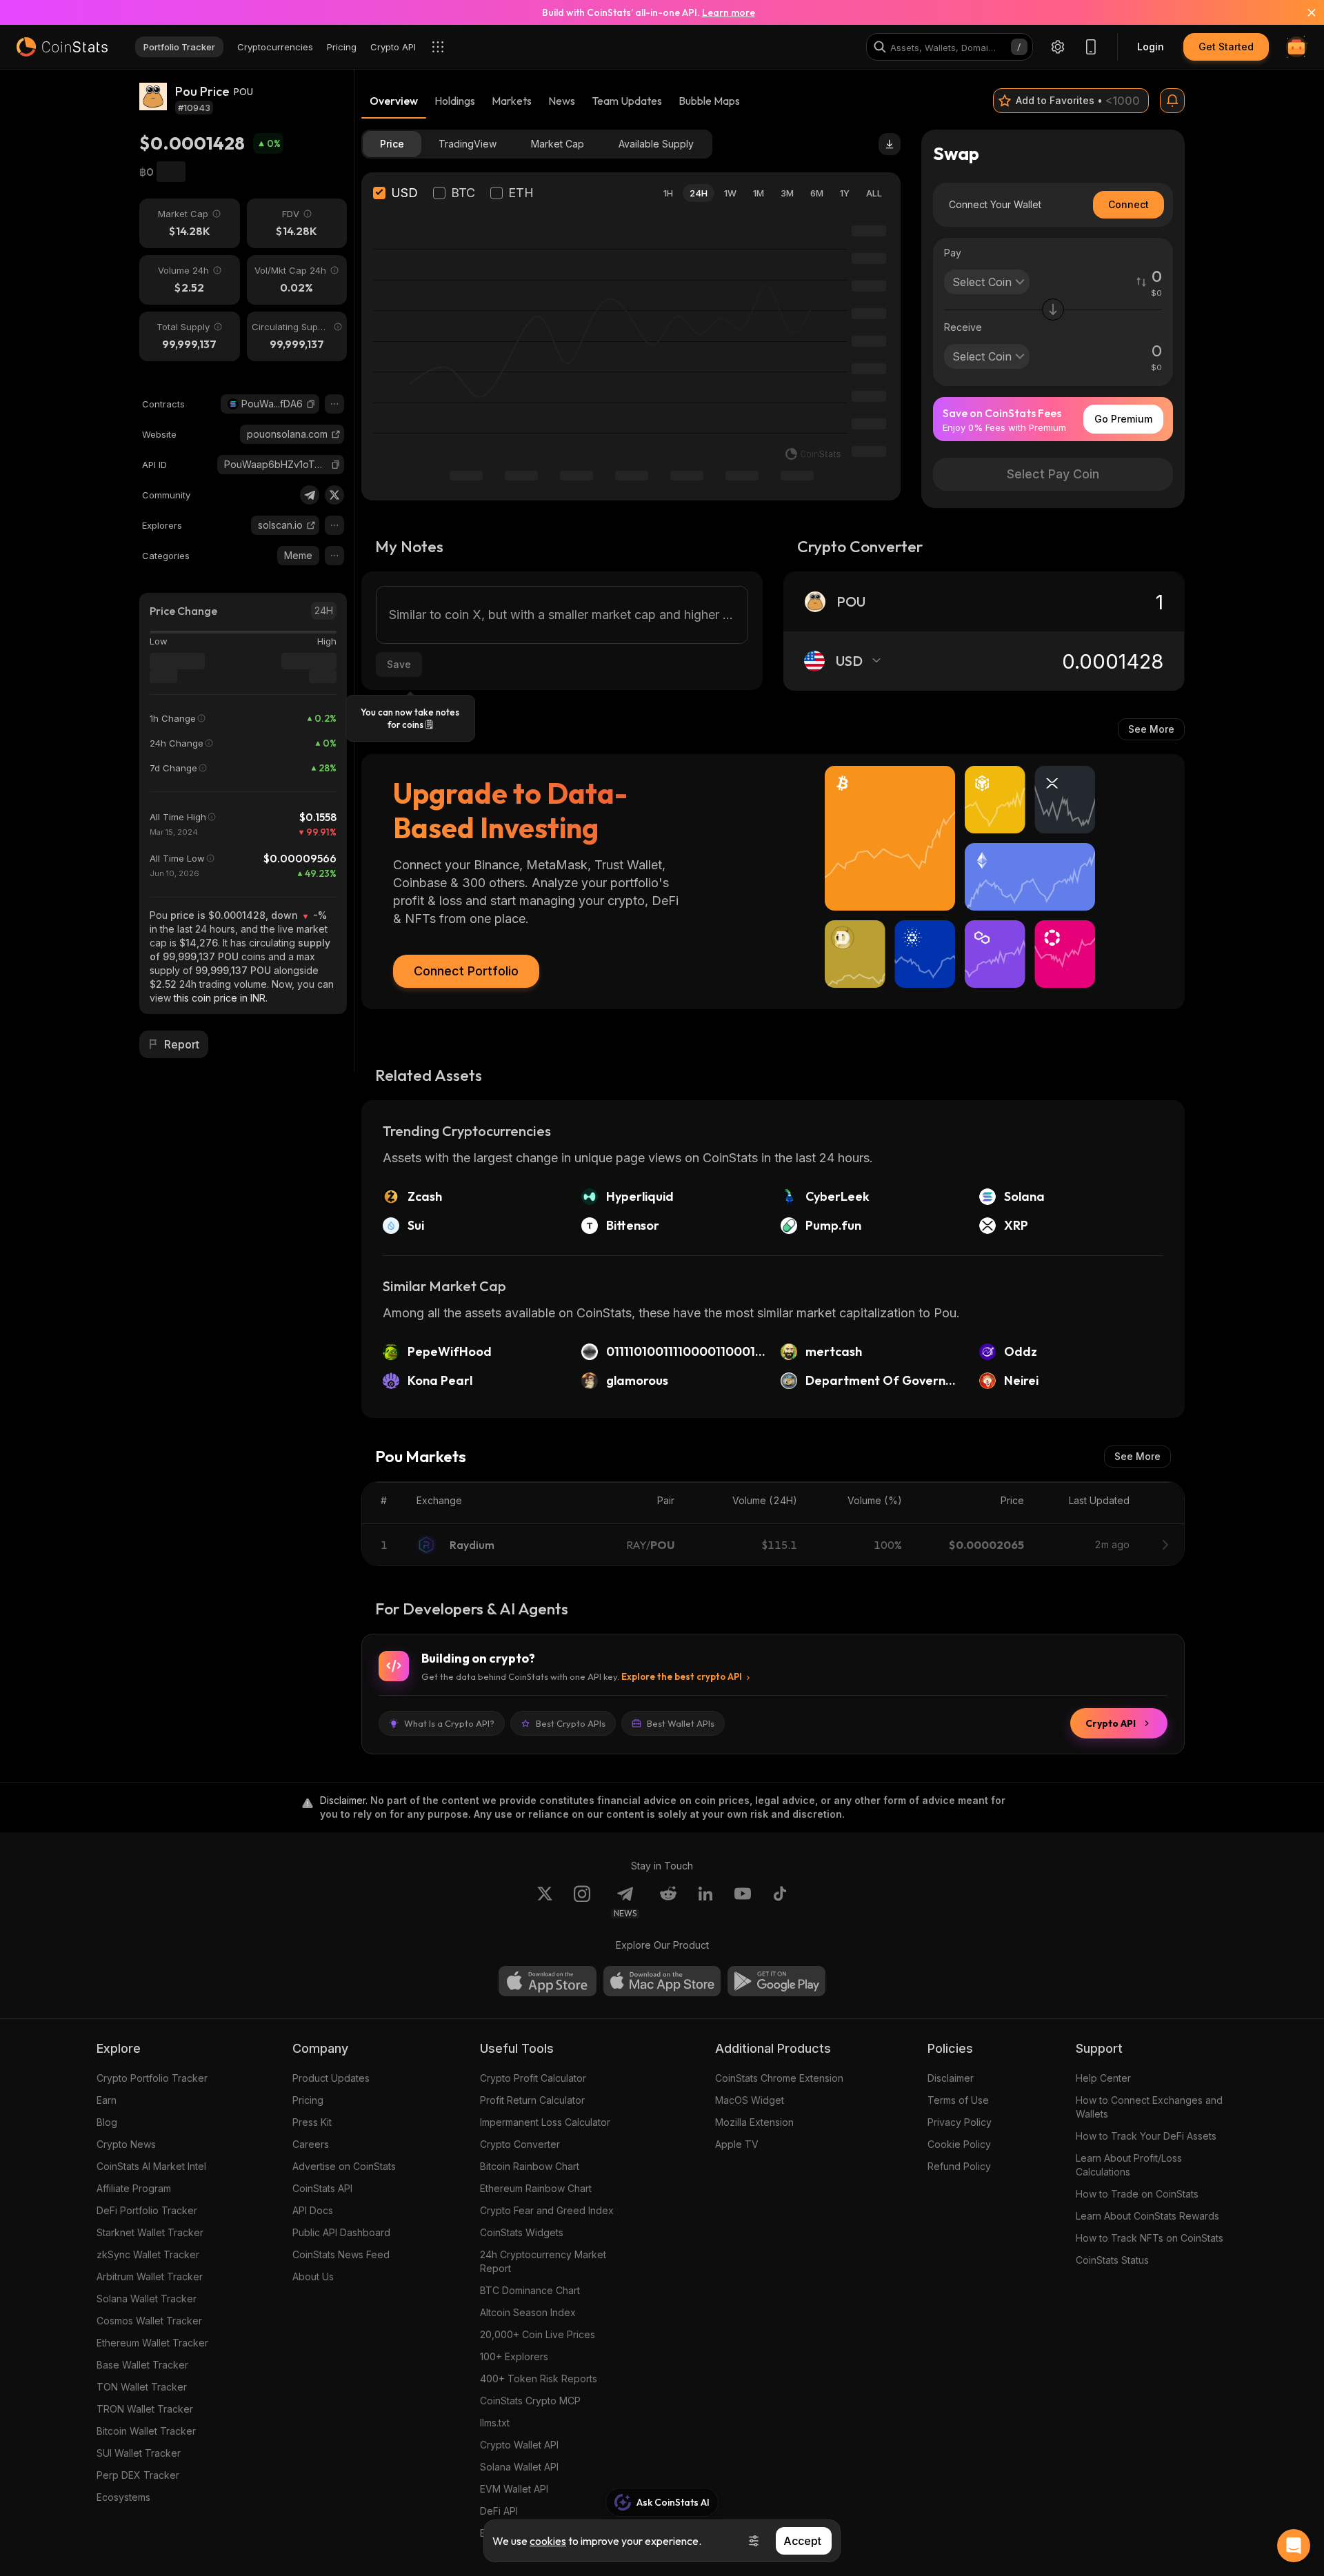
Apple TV (737, 2144)
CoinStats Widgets (522, 2232)
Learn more (729, 12)
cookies (548, 2541)
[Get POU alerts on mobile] (1172, 101)
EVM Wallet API (514, 2489)
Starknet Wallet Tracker (150, 2232)
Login (1151, 47)
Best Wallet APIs (681, 1723)
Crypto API (1111, 1723)
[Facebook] (780, 1902)
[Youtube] (743, 1902)
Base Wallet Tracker (142, 2365)
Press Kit (312, 2122)
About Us (313, 2276)
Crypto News (126, 2144)
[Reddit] (668, 1902)
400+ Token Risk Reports (539, 2379)
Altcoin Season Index (528, 2312)
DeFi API (499, 2511)
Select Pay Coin (1053, 474)
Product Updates (331, 2078)
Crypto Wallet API (519, 2445)
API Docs (313, 2210)
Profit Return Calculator (532, 2100)
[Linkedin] (705, 1902)
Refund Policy (959, 2166)
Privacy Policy (960, 2122)
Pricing (308, 2100)
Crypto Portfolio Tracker (152, 2078)
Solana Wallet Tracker (147, 2299)
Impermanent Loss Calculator (545, 2122)
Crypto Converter (520, 2144)
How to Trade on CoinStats (1137, 2194)
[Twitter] (334, 495)
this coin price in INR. (221, 998)
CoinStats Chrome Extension (779, 2078)
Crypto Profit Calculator (533, 2078)
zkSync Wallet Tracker (148, 2254)
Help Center (1103, 2078)
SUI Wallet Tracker (139, 2453)
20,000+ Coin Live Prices (538, 2334)
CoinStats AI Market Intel (151, 2166)
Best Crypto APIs (571, 1723)
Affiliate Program (134, 2188)
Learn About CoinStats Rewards (1147, 2216)
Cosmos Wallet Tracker (149, 2321)
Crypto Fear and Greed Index (547, 2210)
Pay (953, 253)
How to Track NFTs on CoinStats (1150, 2238)
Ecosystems (123, 2497)
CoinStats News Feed (341, 2254)
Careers (311, 2144)
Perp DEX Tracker (138, 2475)
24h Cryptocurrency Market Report (543, 2261)
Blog (107, 2122)
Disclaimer (951, 2078)
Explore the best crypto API (682, 1676)
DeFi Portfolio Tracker (147, 2210)
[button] (311, 404)
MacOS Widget (750, 2100)
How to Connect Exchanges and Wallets (1149, 2107)
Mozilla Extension (754, 2122)
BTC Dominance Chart (530, 2290)
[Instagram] (582, 1902)
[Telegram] (310, 495)
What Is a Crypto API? (449, 1723)
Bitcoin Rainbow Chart (530, 2166)
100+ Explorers (514, 2356)
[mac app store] (662, 1981)
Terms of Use (958, 2100)
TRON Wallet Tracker (145, 2409)
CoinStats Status (1112, 2260)
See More (1151, 729)
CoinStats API (322, 2188)
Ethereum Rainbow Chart (536, 2188)
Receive (963, 327)
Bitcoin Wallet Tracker (146, 2431)
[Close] (1303, 12)
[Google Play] (776, 1981)
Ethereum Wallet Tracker (152, 2343)
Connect (1129, 204)
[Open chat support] (1294, 2546)
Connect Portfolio (466, 971)
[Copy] (311, 404)
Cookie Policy (959, 2144)
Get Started (1226, 47)
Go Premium (1123, 419)
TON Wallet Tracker (142, 2387)
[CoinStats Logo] (62, 47)
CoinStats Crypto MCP (530, 2401)
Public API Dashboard (341, 2232)
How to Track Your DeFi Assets (1146, 2136)
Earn (107, 2100)
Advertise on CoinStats (344, 2166)
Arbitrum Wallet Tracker (150, 2276)
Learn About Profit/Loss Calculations (1129, 2165)
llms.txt (495, 2423)
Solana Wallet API (519, 2467)
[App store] (548, 1981)
